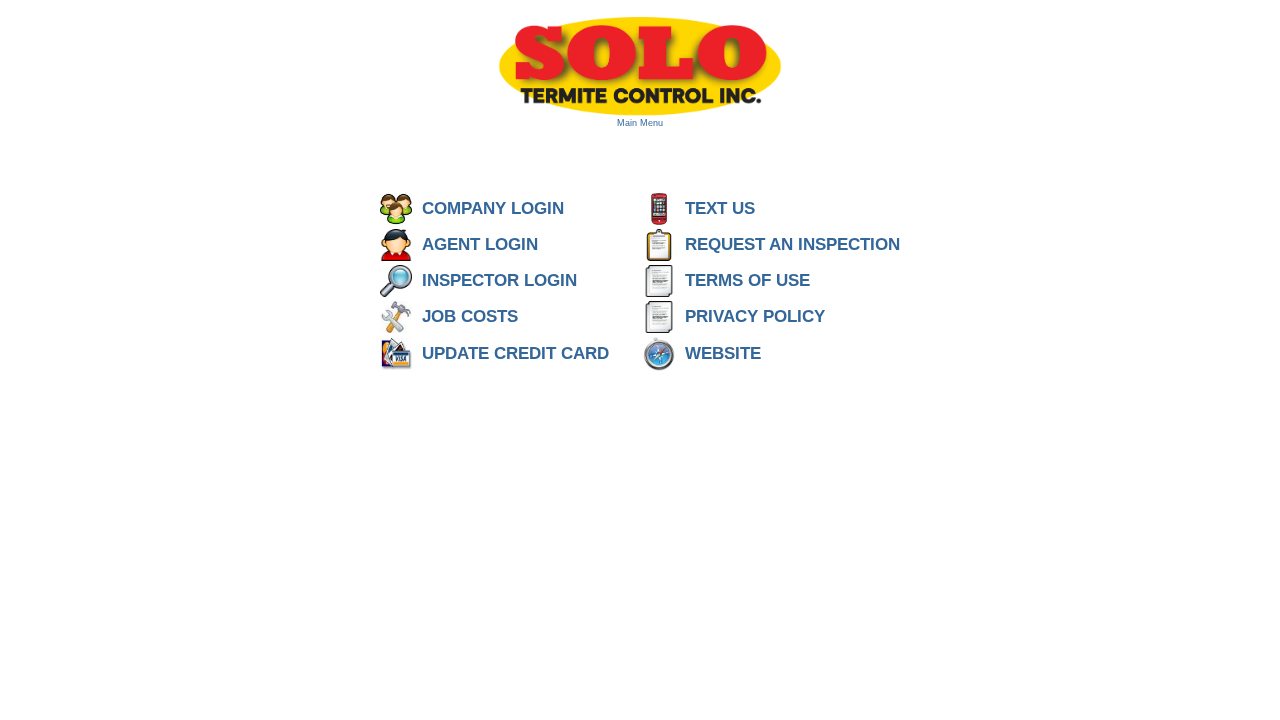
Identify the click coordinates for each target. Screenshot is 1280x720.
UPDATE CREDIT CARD (530, 353)
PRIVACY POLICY (755, 316)
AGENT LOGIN (480, 244)
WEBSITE (723, 353)
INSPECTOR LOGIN (517, 280)
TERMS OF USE (747, 280)
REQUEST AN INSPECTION (792, 244)
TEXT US (720, 208)
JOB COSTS (470, 316)
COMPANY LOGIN (493, 208)
